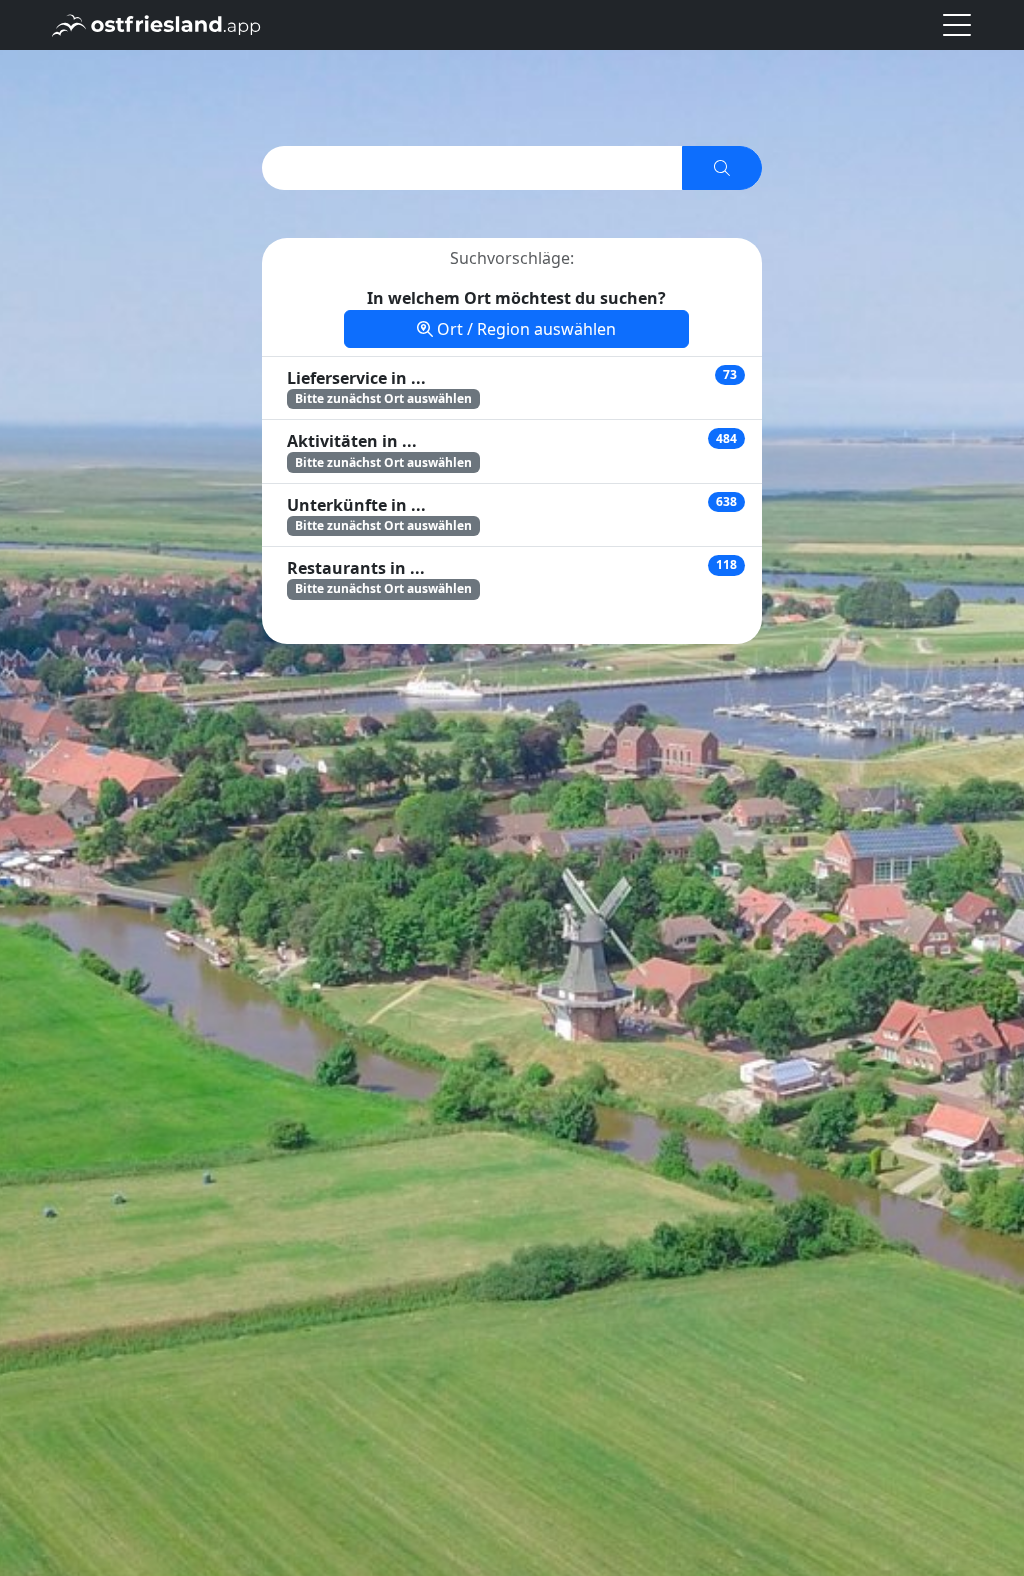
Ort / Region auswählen (524, 329)
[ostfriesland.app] (156, 23)
